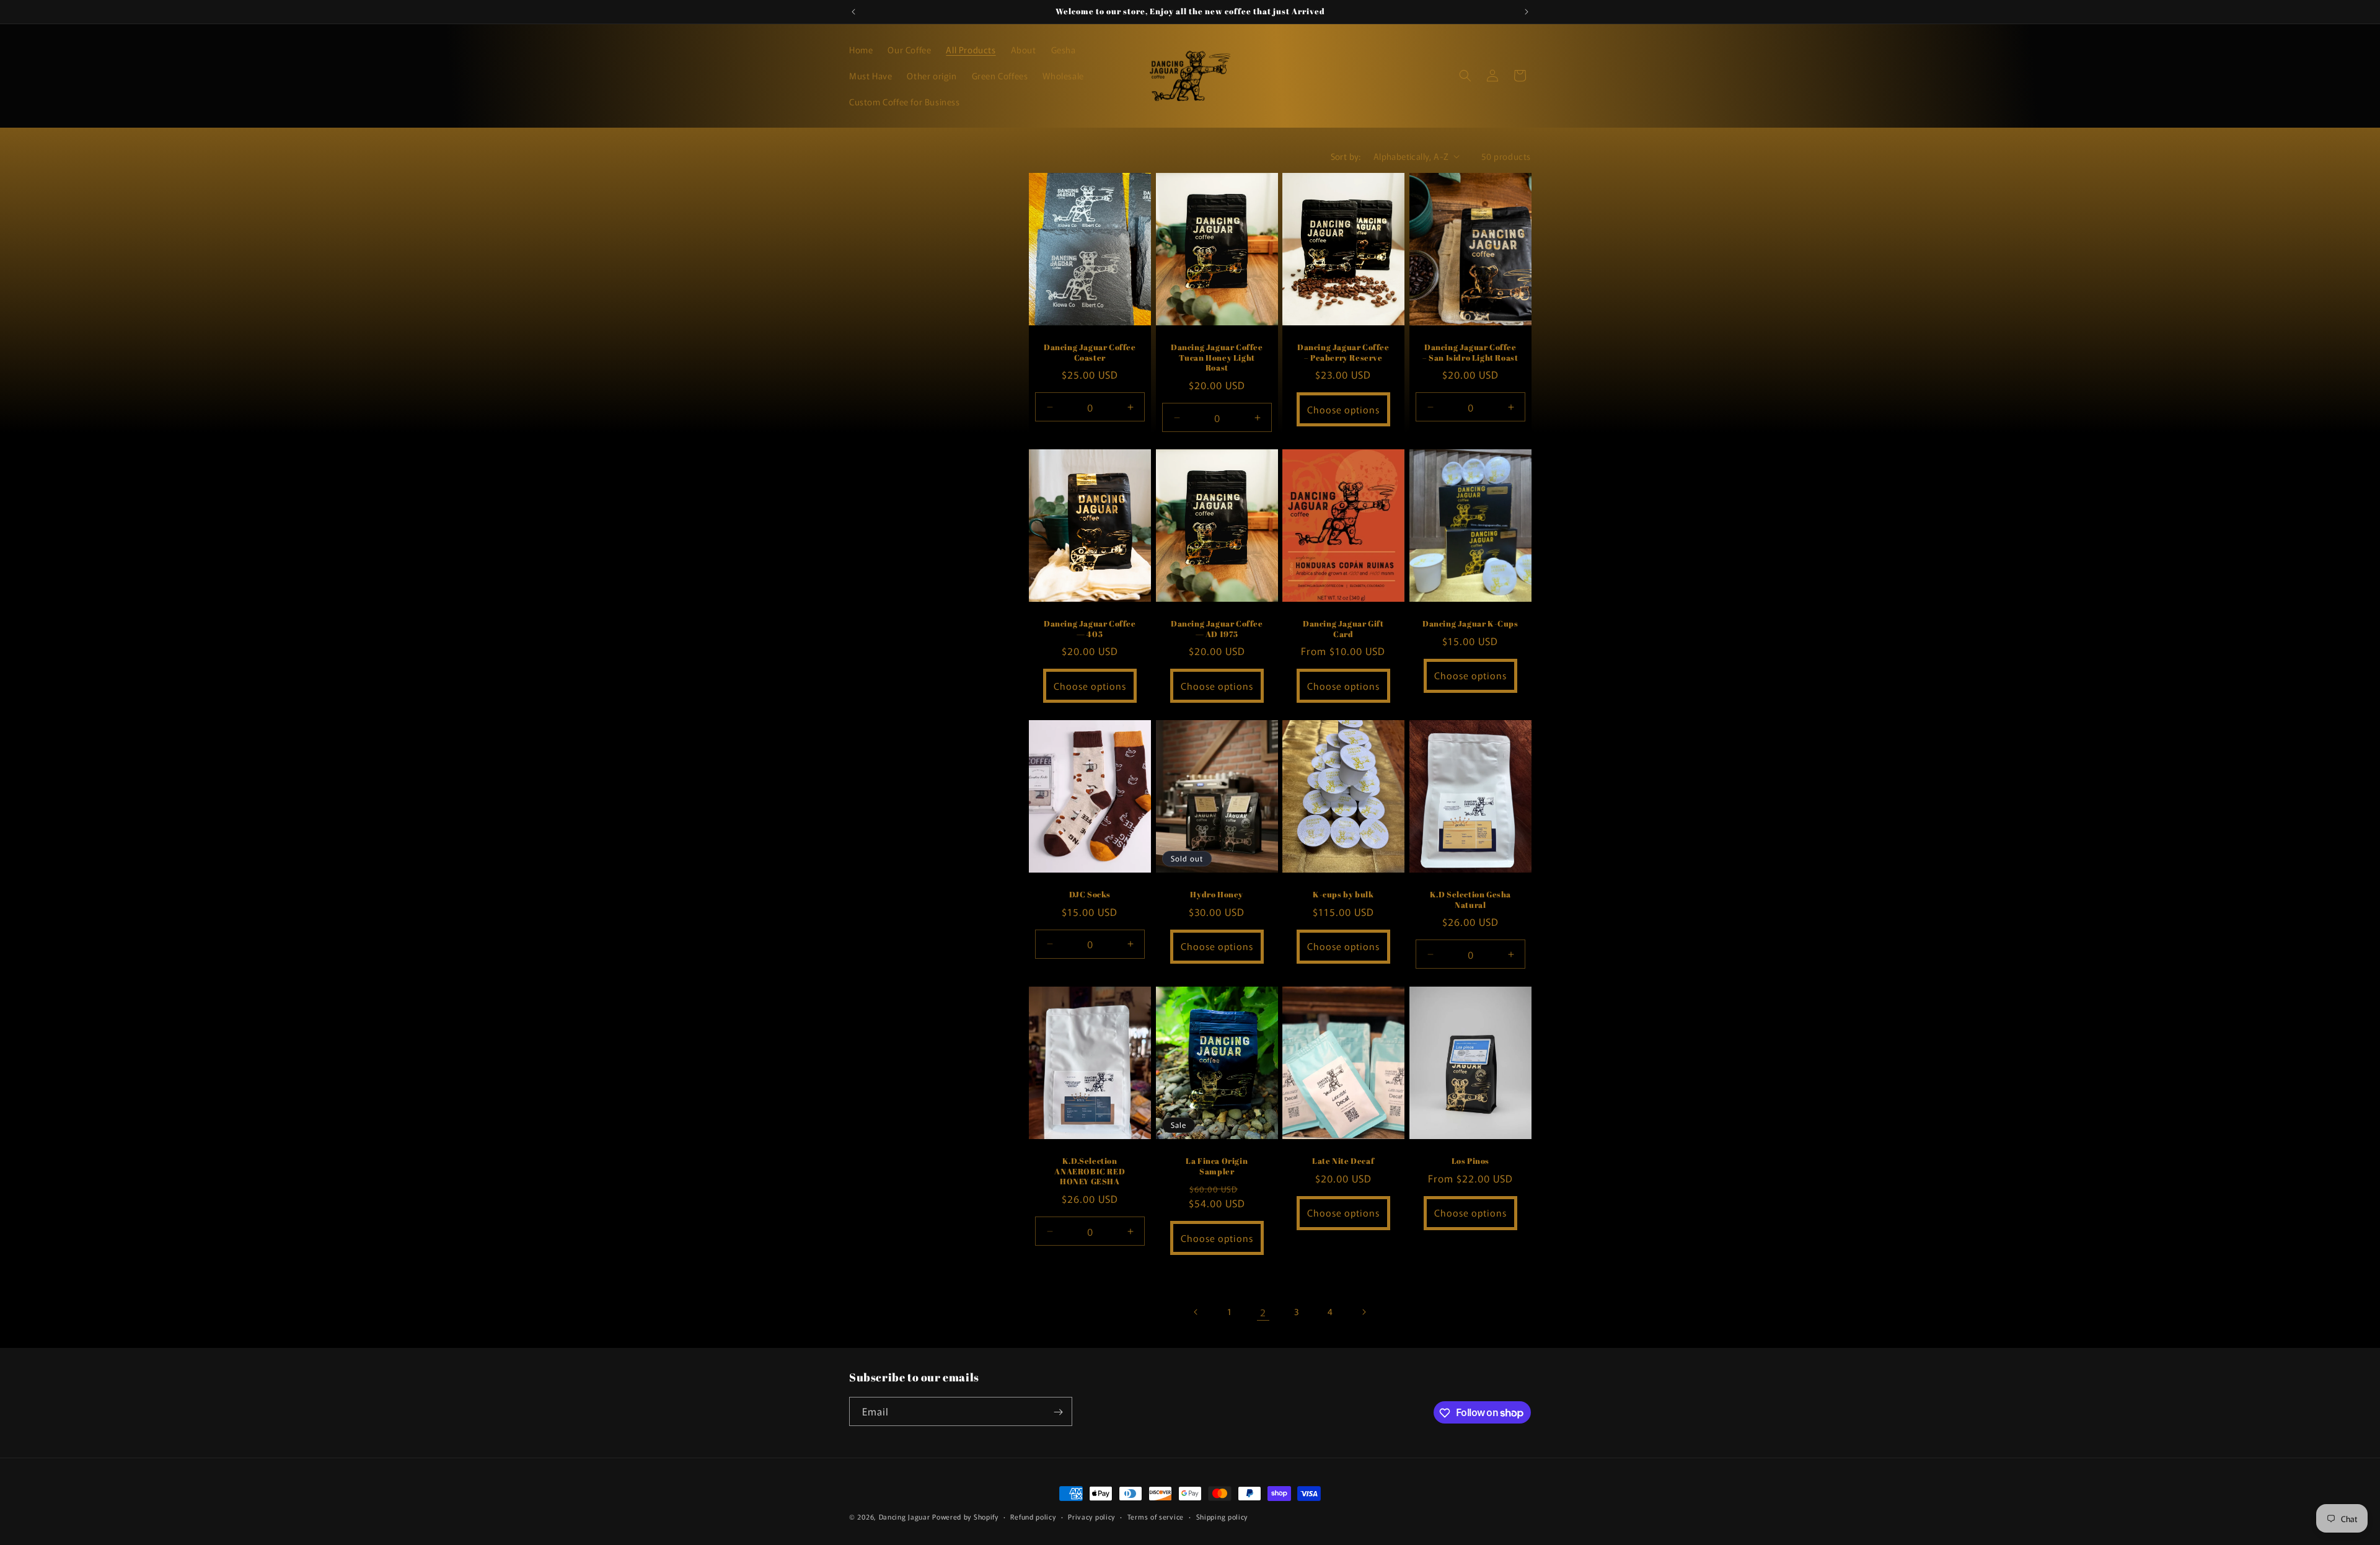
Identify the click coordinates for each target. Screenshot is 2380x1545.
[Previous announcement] (853, 12)
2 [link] (1263, 1312)
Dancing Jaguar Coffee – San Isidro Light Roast (1470, 352)
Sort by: (1346, 156)
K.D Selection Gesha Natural (1470, 900)
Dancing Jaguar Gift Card (1343, 628)
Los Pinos (1470, 1160)
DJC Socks (1090, 895)
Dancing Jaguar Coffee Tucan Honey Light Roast (1216, 357)
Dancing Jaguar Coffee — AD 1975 (1216, 628)
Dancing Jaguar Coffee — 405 (1090, 628)
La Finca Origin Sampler (1217, 1166)
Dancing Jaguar (905, 1516)
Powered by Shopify (965, 1516)
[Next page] (1364, 1312)
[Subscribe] (1058, 1412)
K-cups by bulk (1343, 895)
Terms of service (1156, 1516)
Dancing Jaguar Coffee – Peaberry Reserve (1343, 352)
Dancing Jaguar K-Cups (1470, 623)
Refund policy (1033, 1516)
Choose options (1343, 409)
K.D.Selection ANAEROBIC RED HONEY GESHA (1090, 1171)
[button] (1465, 76)
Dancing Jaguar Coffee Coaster (1090, 352)
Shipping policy (1222, 1516)
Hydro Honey (1217, 895)
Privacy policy (1091, 1516)
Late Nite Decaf (1343, 1160)
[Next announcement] (1527, 12)
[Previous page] (1196, 1312)
